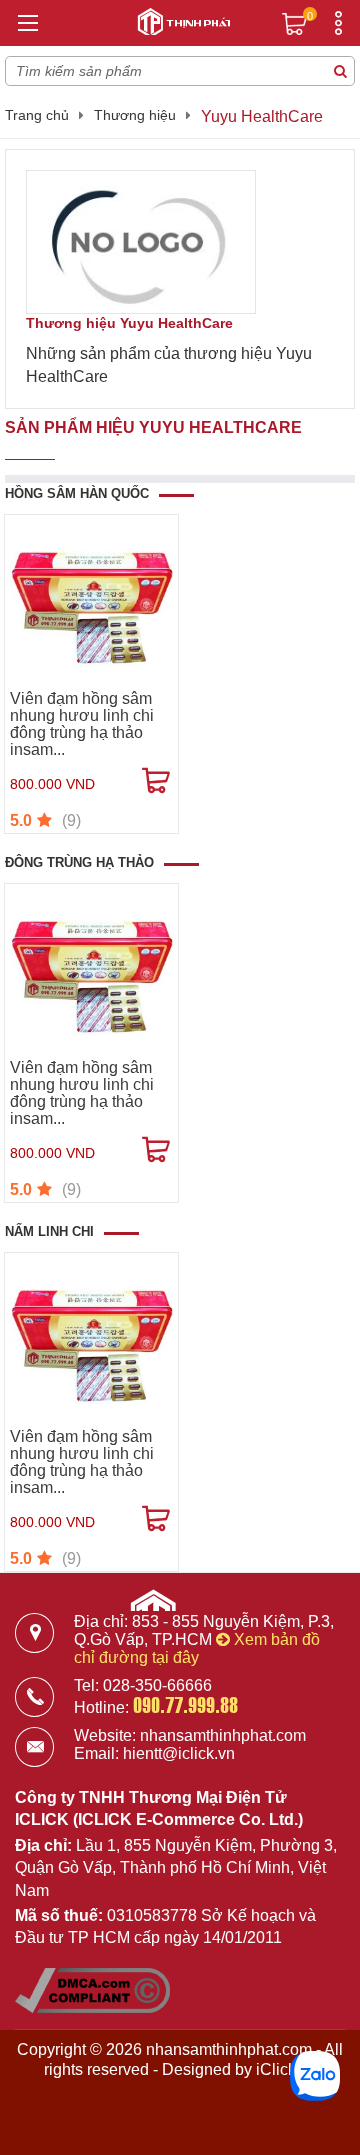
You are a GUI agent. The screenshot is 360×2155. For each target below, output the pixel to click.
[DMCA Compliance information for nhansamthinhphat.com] (92, 2007)
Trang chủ (37, 115)
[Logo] (180, 19)
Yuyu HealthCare (262, 116)
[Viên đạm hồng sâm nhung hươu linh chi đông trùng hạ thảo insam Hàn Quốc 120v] (91, 601)
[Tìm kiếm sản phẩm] (340, 71)
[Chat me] (315, 2076)
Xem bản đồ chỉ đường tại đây (197, 1648)
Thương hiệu (135, 115)
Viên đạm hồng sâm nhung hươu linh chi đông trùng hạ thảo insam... (82, 724)
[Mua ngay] (156, 781)
